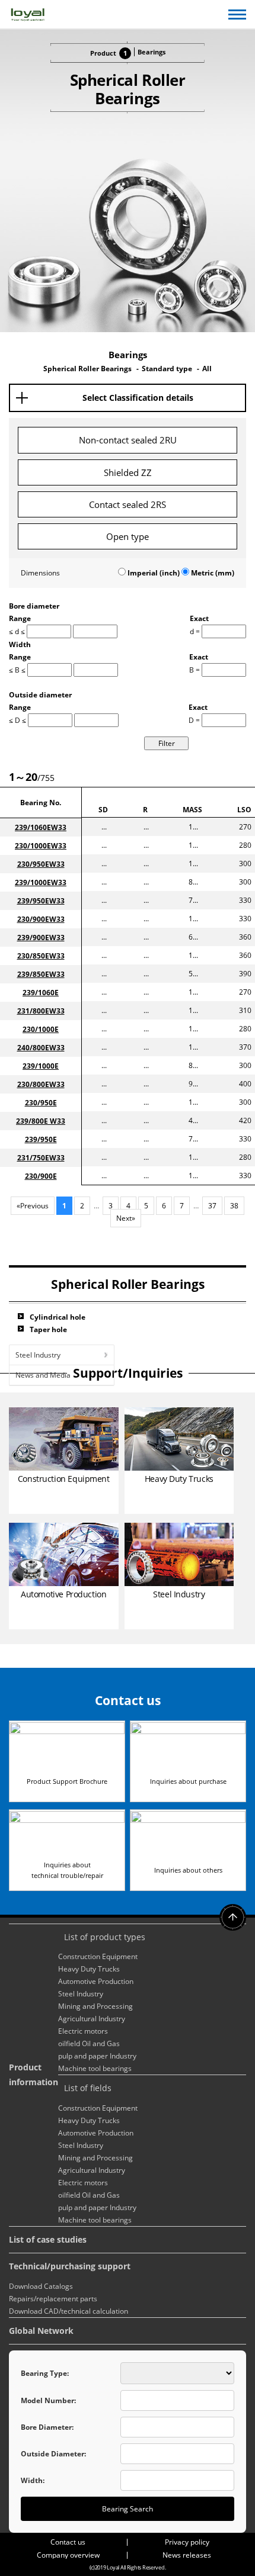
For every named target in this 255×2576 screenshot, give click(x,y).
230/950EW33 (41, 864)
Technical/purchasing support (70, 2266)
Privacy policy (187, 2542)
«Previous (33, 1206)
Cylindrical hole (58, 1317)
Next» (126, 1218)
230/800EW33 (41, 1084)
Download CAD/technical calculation (68, 2311)
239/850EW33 (41, 974)
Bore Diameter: (47, 2427)
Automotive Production (96, 1981)
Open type (128, 536)
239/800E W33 (41, 1121)
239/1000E (41, 1066)
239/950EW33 (41, 901)
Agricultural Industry (92, 2019)
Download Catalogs (41, 2286)
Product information (34, 2075)
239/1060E (41, 993)
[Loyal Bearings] (28, 15)
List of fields (88, 2088)
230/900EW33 (41, 919)
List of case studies (48, 2239)
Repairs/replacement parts (53, 2299)
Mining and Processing (95, 2006)
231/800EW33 (41, 1011)
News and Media (43, 1375)
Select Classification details (138, 398)
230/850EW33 (41, 956)
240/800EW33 (41, 1048)
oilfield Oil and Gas (89, 2043)
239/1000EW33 (41, 882)
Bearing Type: (45, 2373)
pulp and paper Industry (97, 2056)
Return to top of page (233, 1917)
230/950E (41, 1103)
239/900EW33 (41, 938)
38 (234, 1206)
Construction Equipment (98, 1956)
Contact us (68, 2542)
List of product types (105, 1937)
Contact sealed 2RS (128, 504)
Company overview (68, 2555)
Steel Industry (38, 1355)
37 (212, 1206)
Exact (199, 618)
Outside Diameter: (53, 2454)
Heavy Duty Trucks (89, 1969)
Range (20, 618)
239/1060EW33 (41, 827)
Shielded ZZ (128, 472)
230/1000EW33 (41, 846)
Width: (33, 2480)
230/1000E (41, 1029)
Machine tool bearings (95, 2068)
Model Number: (48, 2400)
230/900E (41, 1176)
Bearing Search (128, 2509)
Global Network (41, 2331)
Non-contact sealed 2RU (128, 440)
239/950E (41, 1139)
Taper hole (48, 1329)
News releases (187, 2555)
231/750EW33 (41, 1158)
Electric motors (83, 2031)
